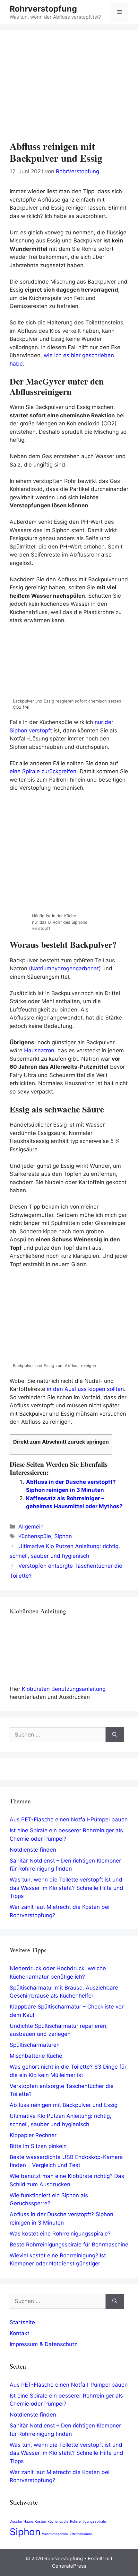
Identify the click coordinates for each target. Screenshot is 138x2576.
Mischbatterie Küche (36, 2056)
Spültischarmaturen (35, 2045)
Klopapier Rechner (33, 2135)
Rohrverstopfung (43, 9)
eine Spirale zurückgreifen (43, 771)
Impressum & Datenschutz (43, 2344)
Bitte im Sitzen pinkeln (38, 2146)
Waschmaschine (55, 2534)
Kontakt (19, 2333)
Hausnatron (39, 1050)
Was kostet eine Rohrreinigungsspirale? (60, 2234)
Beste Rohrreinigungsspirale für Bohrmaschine (69, 2245)
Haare (28, 2522)
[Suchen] (115, 1735)
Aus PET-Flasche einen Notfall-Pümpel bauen (69, 1819)
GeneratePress (69, 2566)
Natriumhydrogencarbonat (65, 968)
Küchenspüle (35, 1536)
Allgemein (31, 1527)
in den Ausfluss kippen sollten (85, 1389)
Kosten (40, 2522)
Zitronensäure (81, 2534)
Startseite (22, 2322)
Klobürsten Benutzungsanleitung (64, 1689)
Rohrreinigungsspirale (88, 2522)
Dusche (16, 2522)
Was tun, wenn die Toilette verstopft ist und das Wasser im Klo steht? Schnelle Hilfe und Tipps (66, 1888)
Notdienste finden (33, 1850)
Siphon (63, 1536)
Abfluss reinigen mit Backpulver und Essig (64, 2105)
